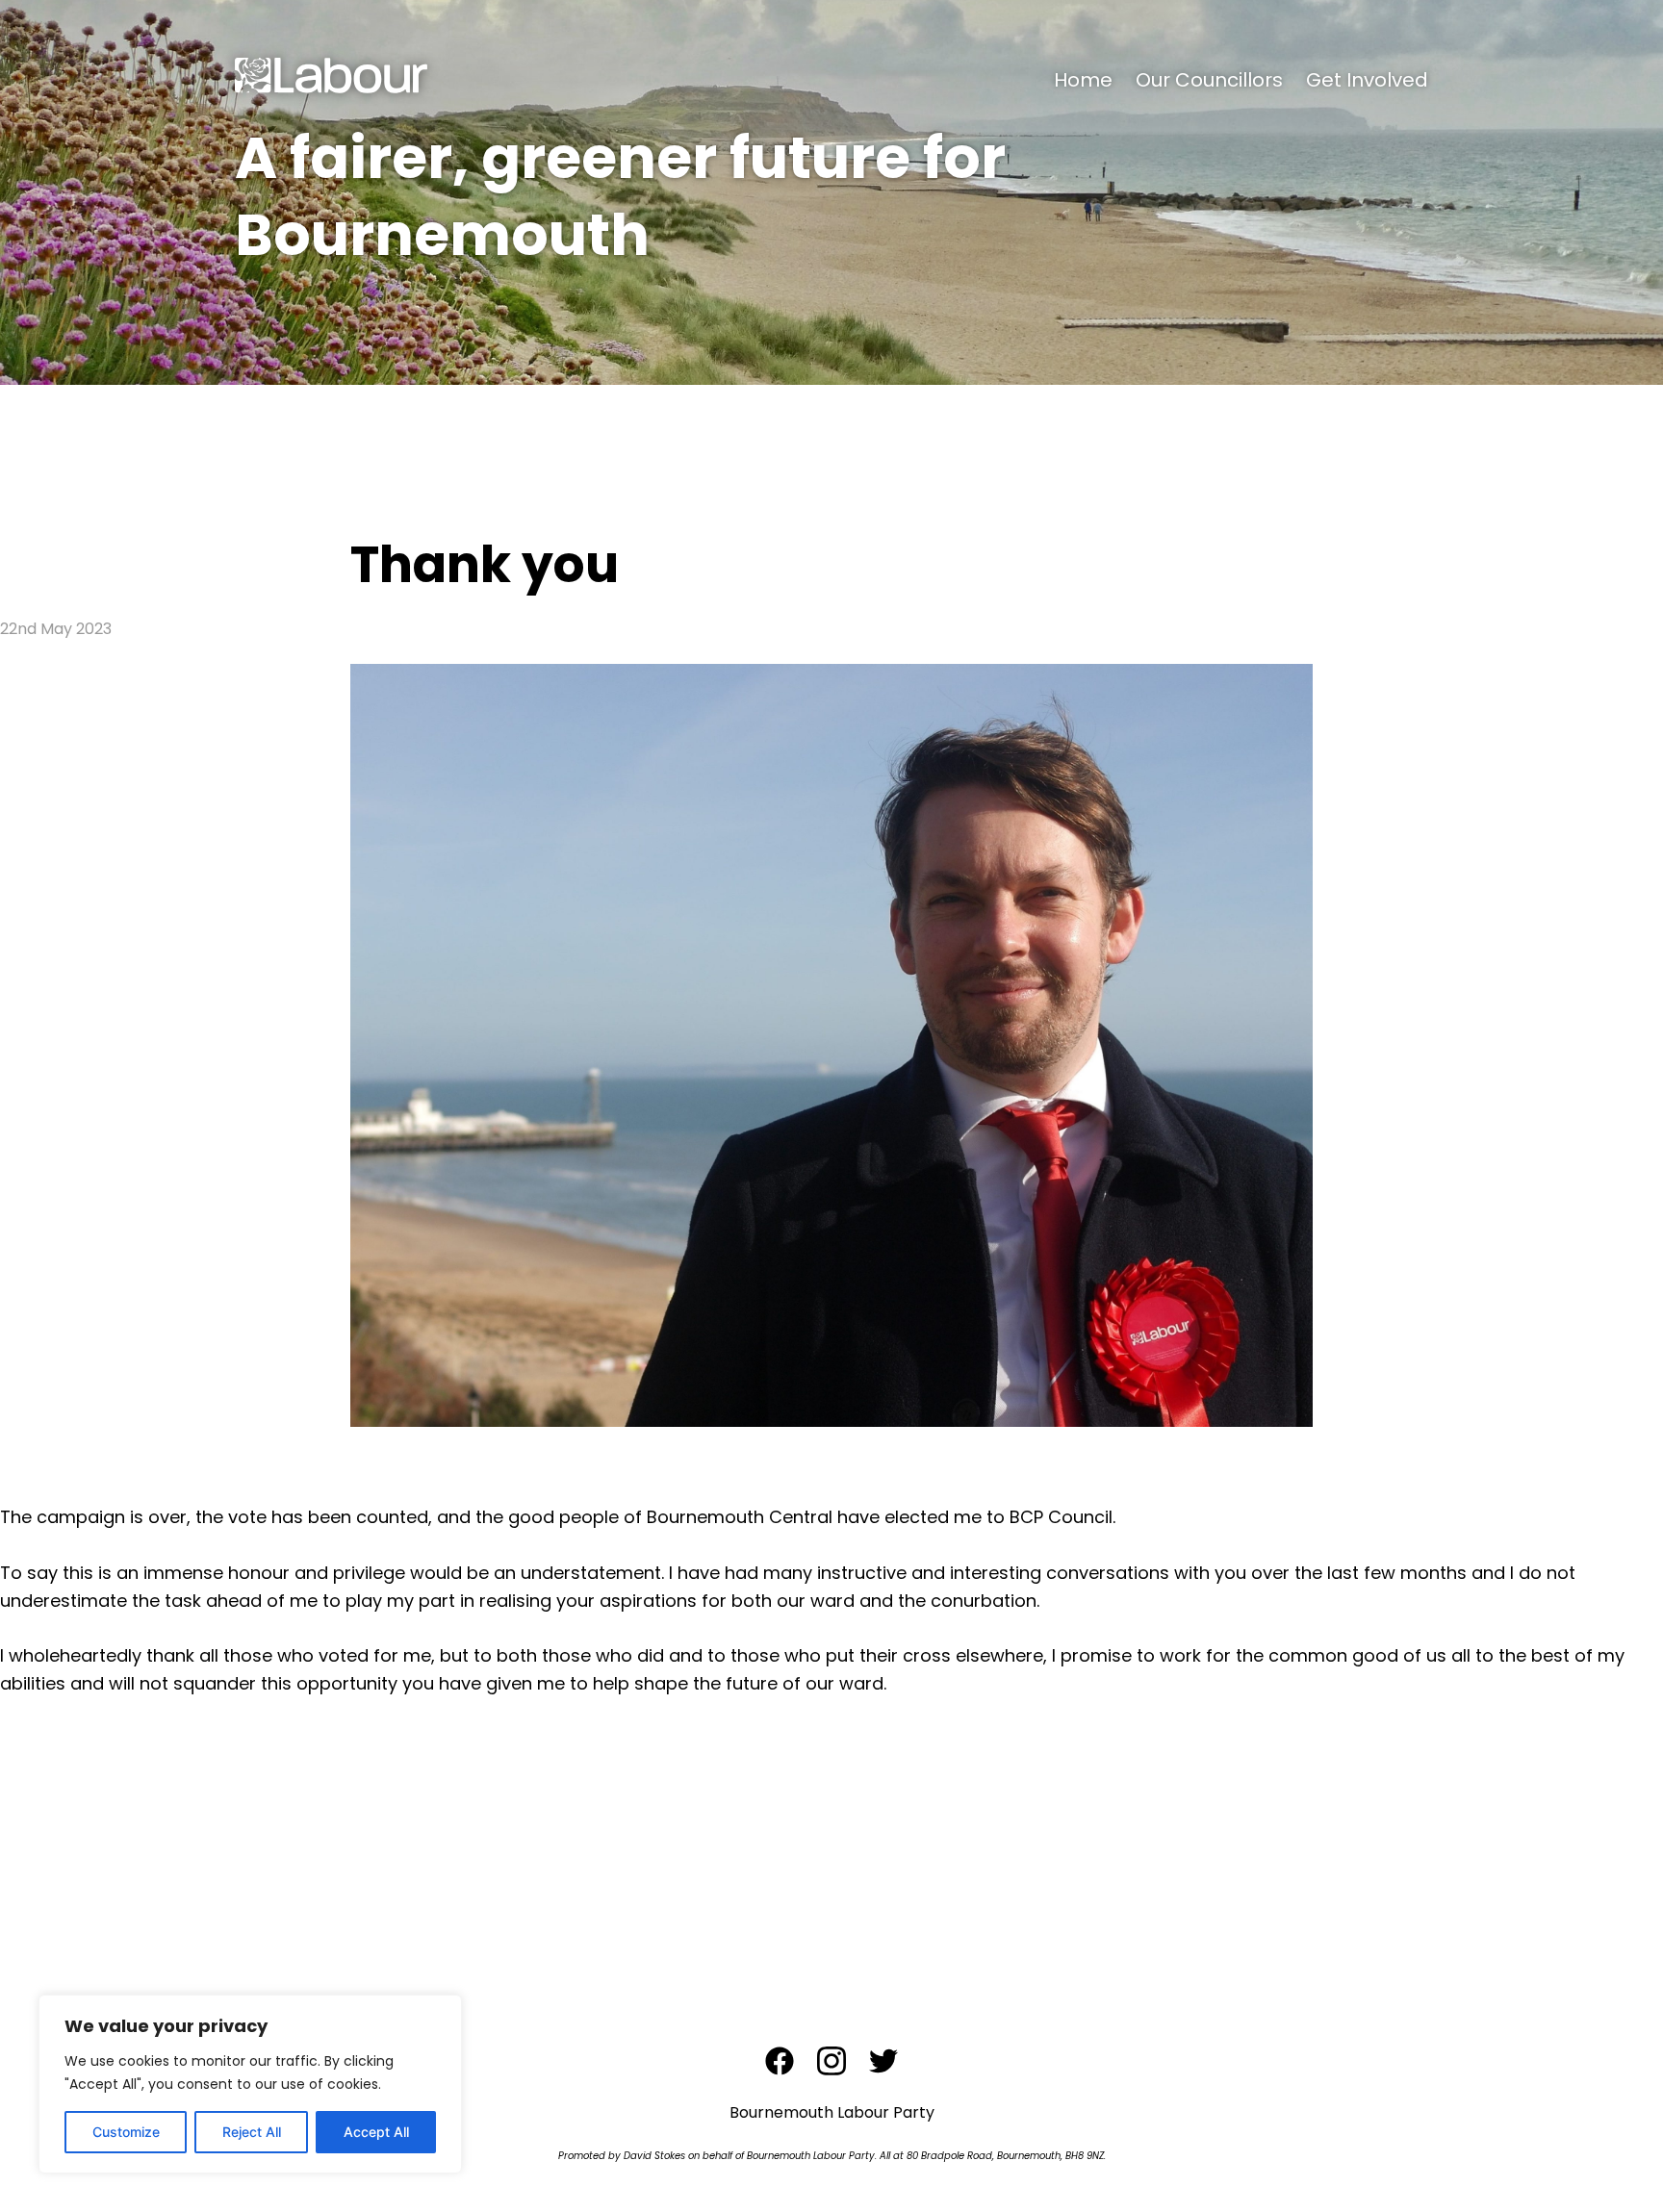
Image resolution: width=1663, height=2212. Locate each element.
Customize (126, 2132)
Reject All (252, 2132)
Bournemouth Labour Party (832, 2112)
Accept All (376, 2132)
